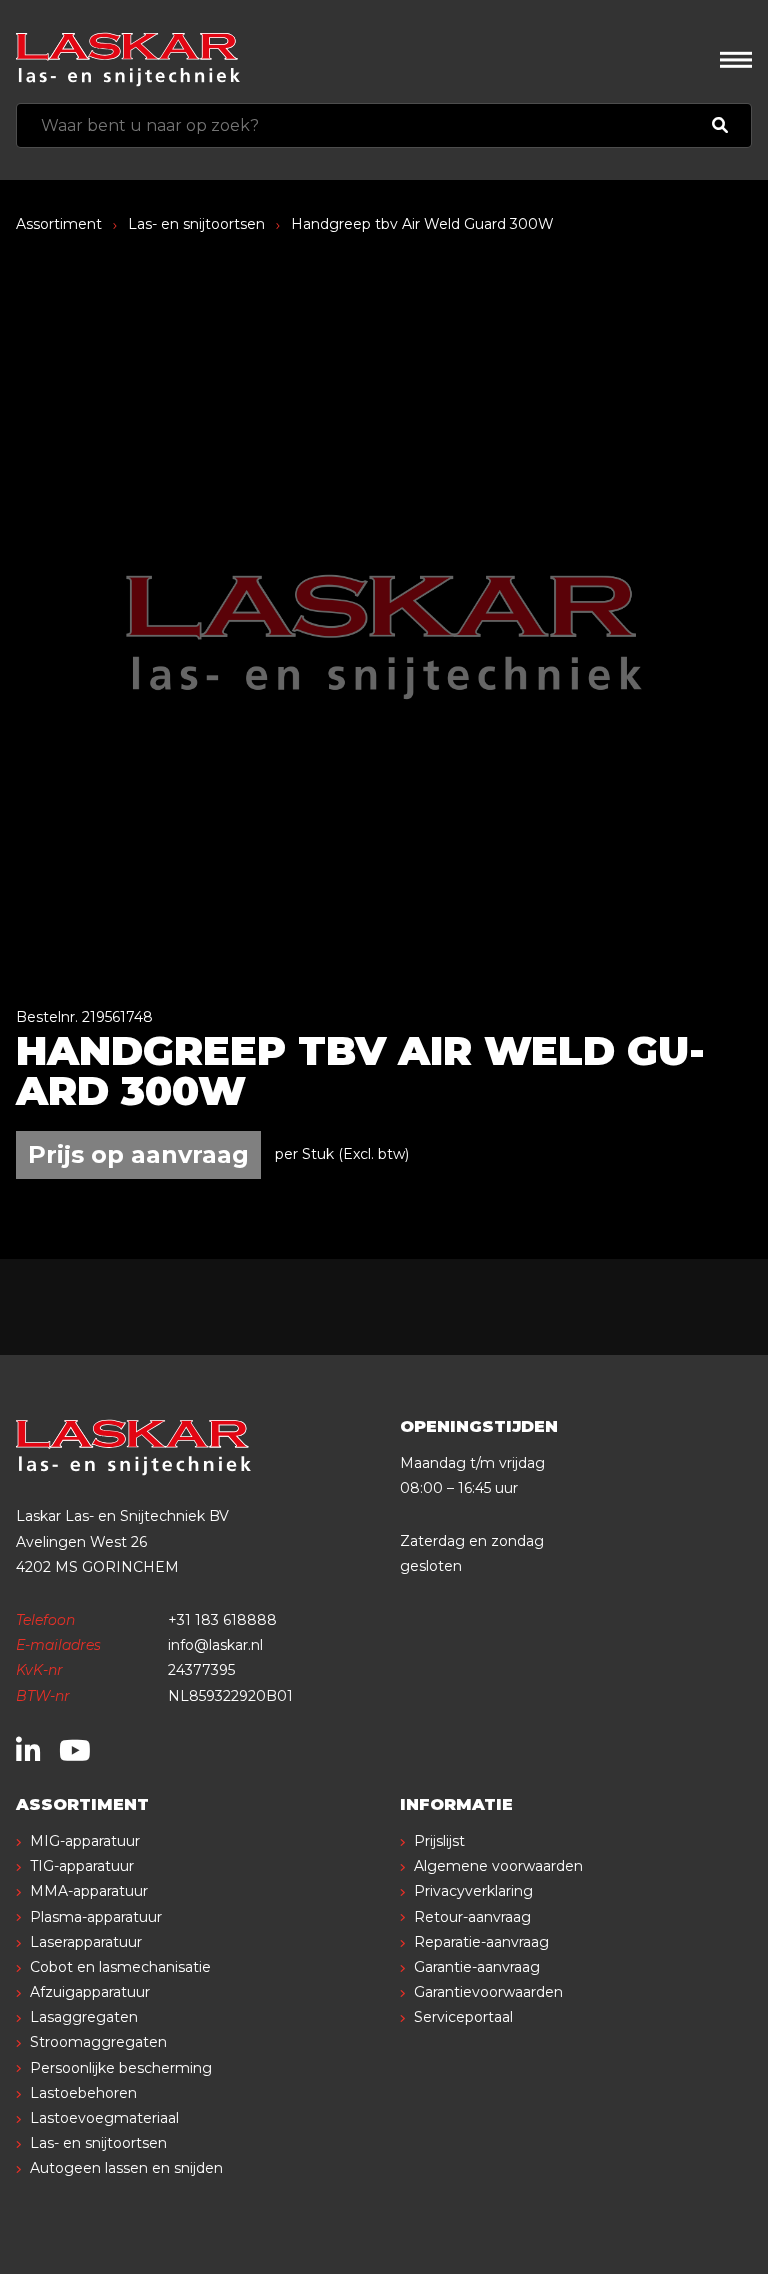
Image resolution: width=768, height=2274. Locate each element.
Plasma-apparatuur (96, 1917)
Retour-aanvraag (472, 1917)
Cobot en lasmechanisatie (120, 1967)
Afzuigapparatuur (90, 1992)
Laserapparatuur (86, 1942)
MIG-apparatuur (85, 1841)
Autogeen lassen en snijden (126, 2168)
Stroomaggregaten (98, 2042)
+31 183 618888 (222, 1620)
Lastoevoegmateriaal (104, 2118)
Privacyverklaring (473, 1891)
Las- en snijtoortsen (196, 224)
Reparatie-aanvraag (481, 1942)
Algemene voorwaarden (498, 1866)
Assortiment (59, 224)
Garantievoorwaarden (488, 1992)
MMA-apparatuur (89, 1891)
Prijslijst (439, 1841)
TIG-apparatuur (82, 1866)
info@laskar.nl (215, 1645)
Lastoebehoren (83, 2093)
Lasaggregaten (84, 2017)
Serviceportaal (463, 2017)
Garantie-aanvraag (477, 1967)
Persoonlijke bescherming (121, 2068)
